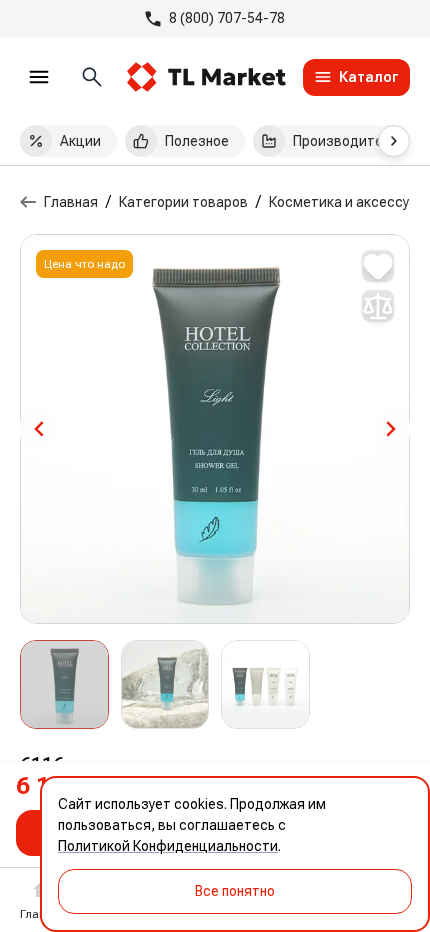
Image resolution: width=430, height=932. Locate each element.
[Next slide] (390, 429)
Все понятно (235, 891)
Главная (71, 202)
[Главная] (28, 202)
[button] (64, 684)
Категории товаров (183, 202)
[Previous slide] (40, 429)
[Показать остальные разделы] (394, 141)
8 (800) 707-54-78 (227, 18)
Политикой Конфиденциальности (168, 846)
